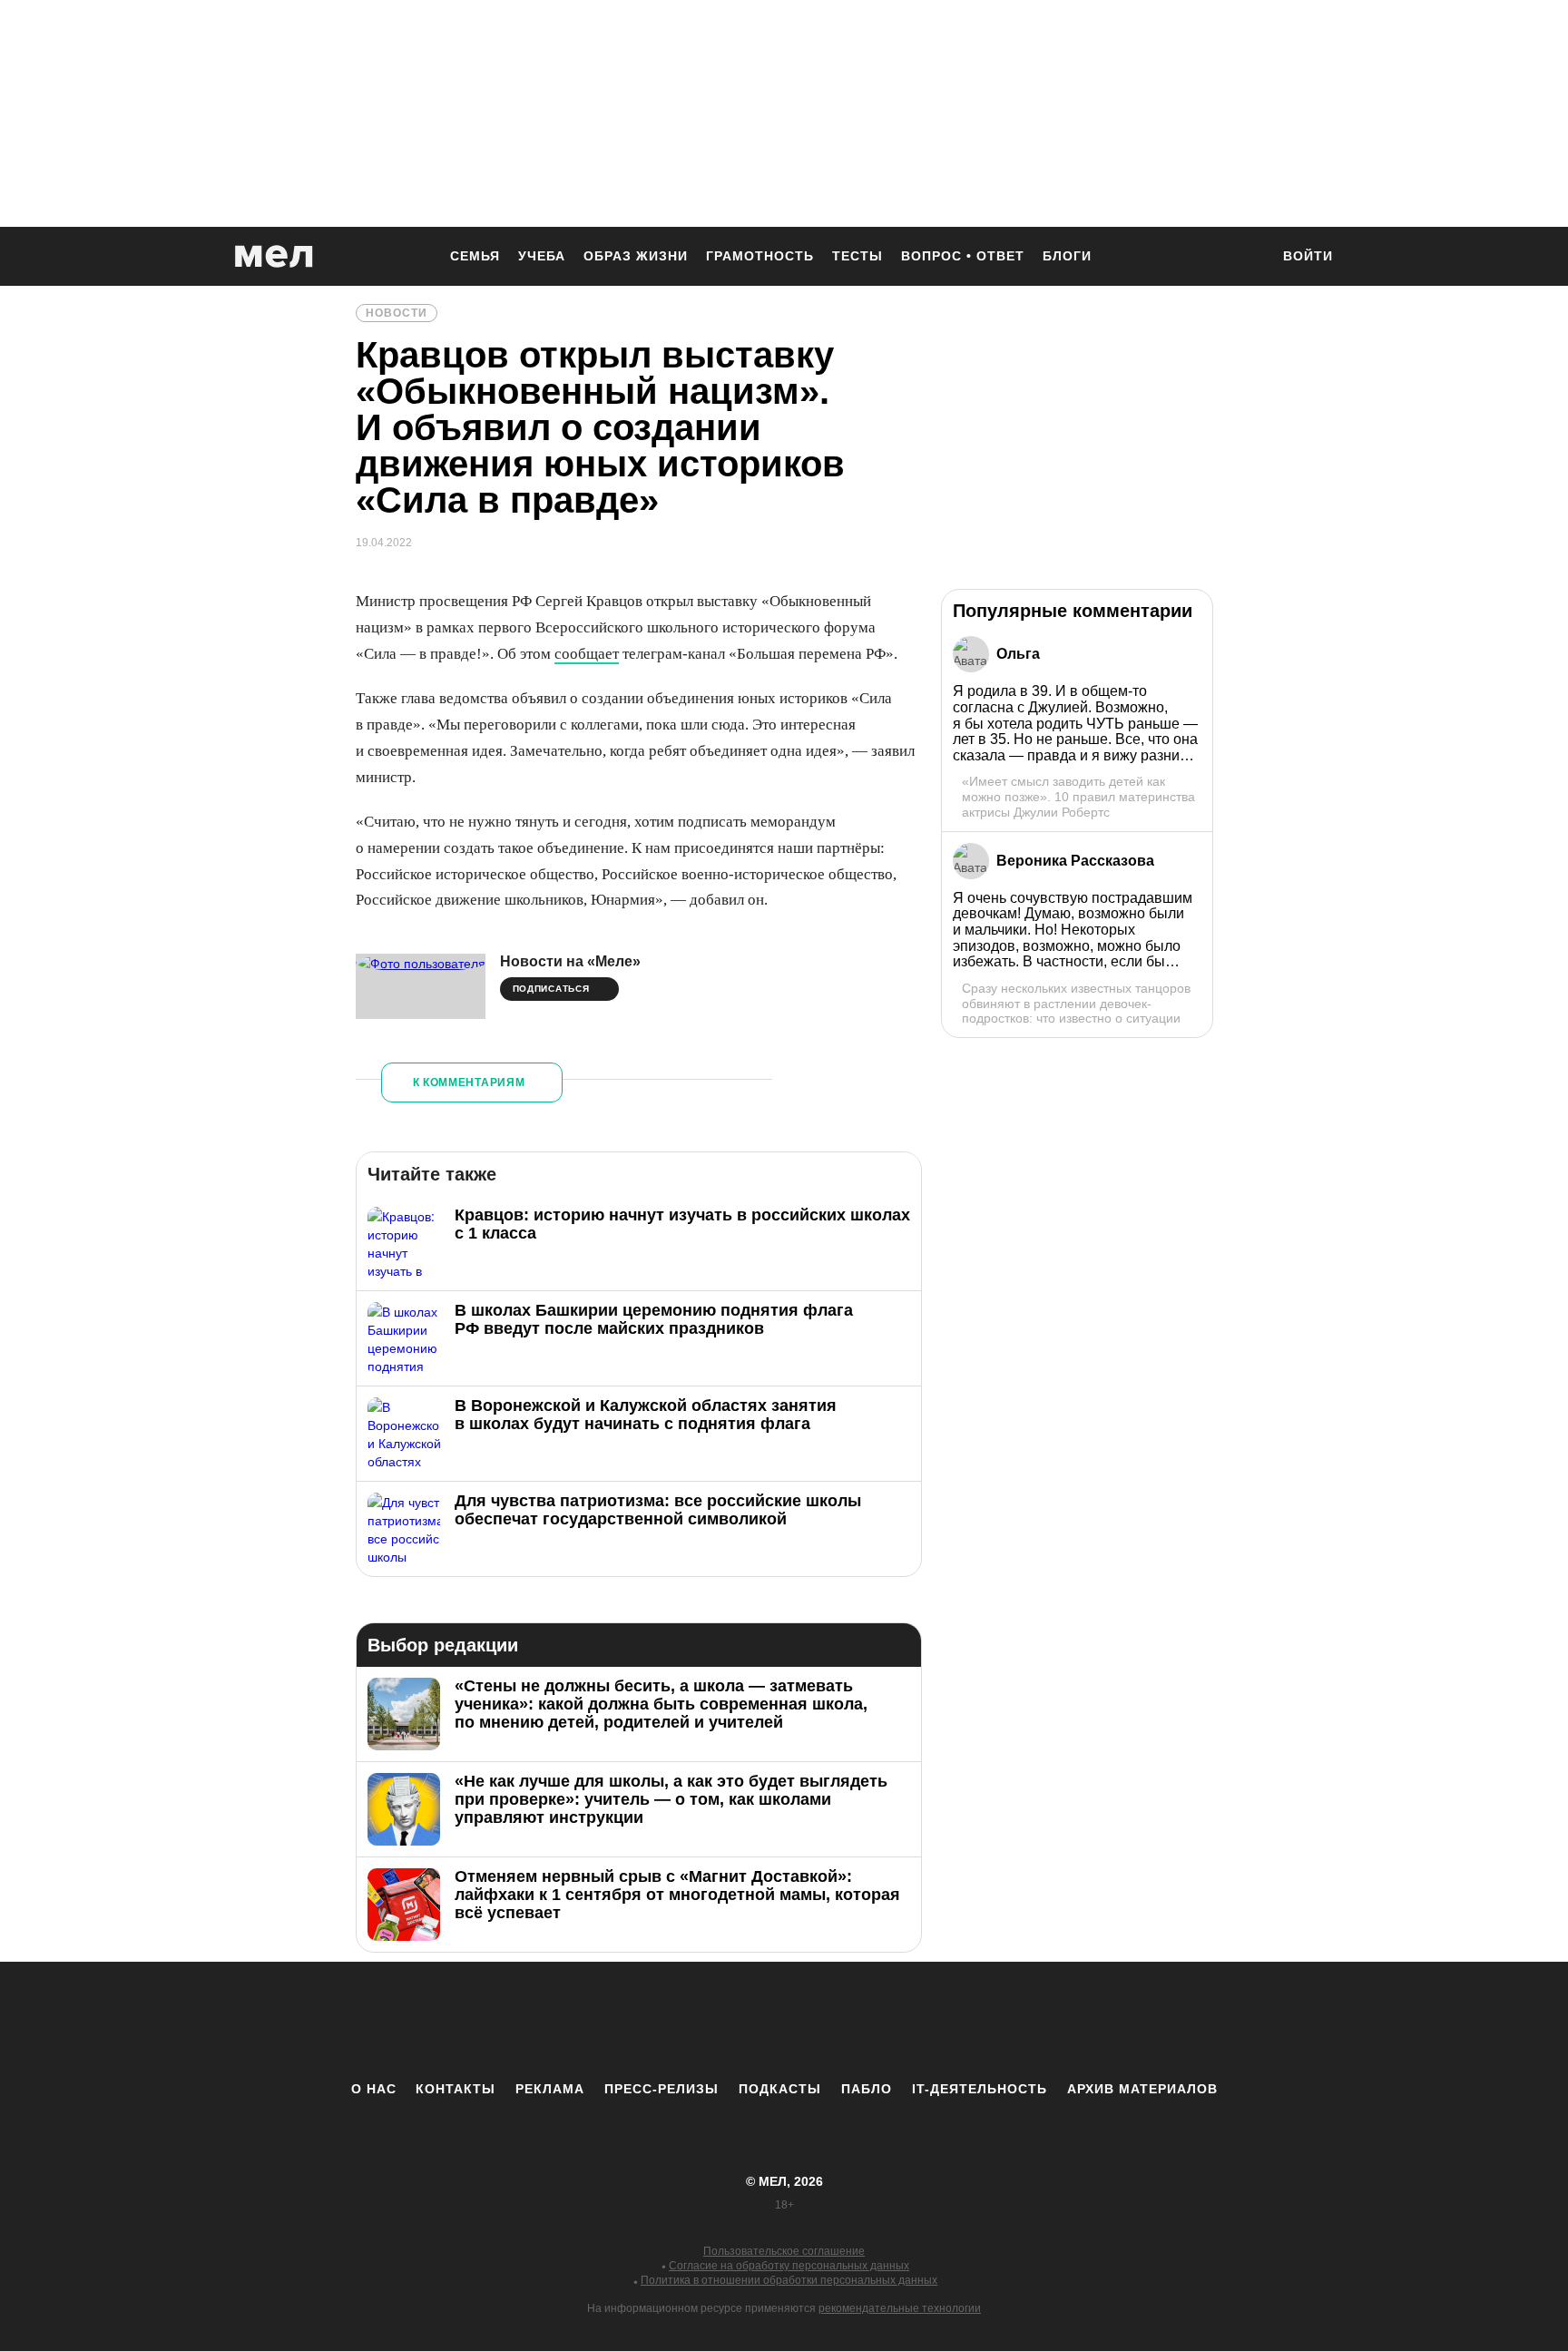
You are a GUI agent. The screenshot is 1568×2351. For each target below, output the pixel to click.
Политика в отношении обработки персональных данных (789, 2280)
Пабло (867, 2089)
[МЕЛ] (274, 256)
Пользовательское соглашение (784, 2251)
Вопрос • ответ (963, 256)
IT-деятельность (980, 2089)
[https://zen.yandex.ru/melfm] (684, 2021)
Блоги (1067, 256)
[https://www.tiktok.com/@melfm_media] (784, 2021)
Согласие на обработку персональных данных (789, 2266)
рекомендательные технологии (900, 2308)
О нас (374, 2089)
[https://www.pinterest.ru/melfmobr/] (834, 2021)
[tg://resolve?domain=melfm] (634, 2021)
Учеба (542, 256)
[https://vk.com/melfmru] (734, 2021)
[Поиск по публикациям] (1247, 258)
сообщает (587, 654)
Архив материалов (1142, 2089)
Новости (397, 313)
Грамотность (760, 256)
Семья (475, 256)
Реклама (550, 2089)
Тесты (857, 256)
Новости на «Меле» (570, 961)
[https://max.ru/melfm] (934, 2021)
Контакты (456, 2089)
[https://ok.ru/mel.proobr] (884, 2021)
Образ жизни (636, 256)
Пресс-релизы (661, 2089)
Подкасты (780, 2089)
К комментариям (469, 1082)
